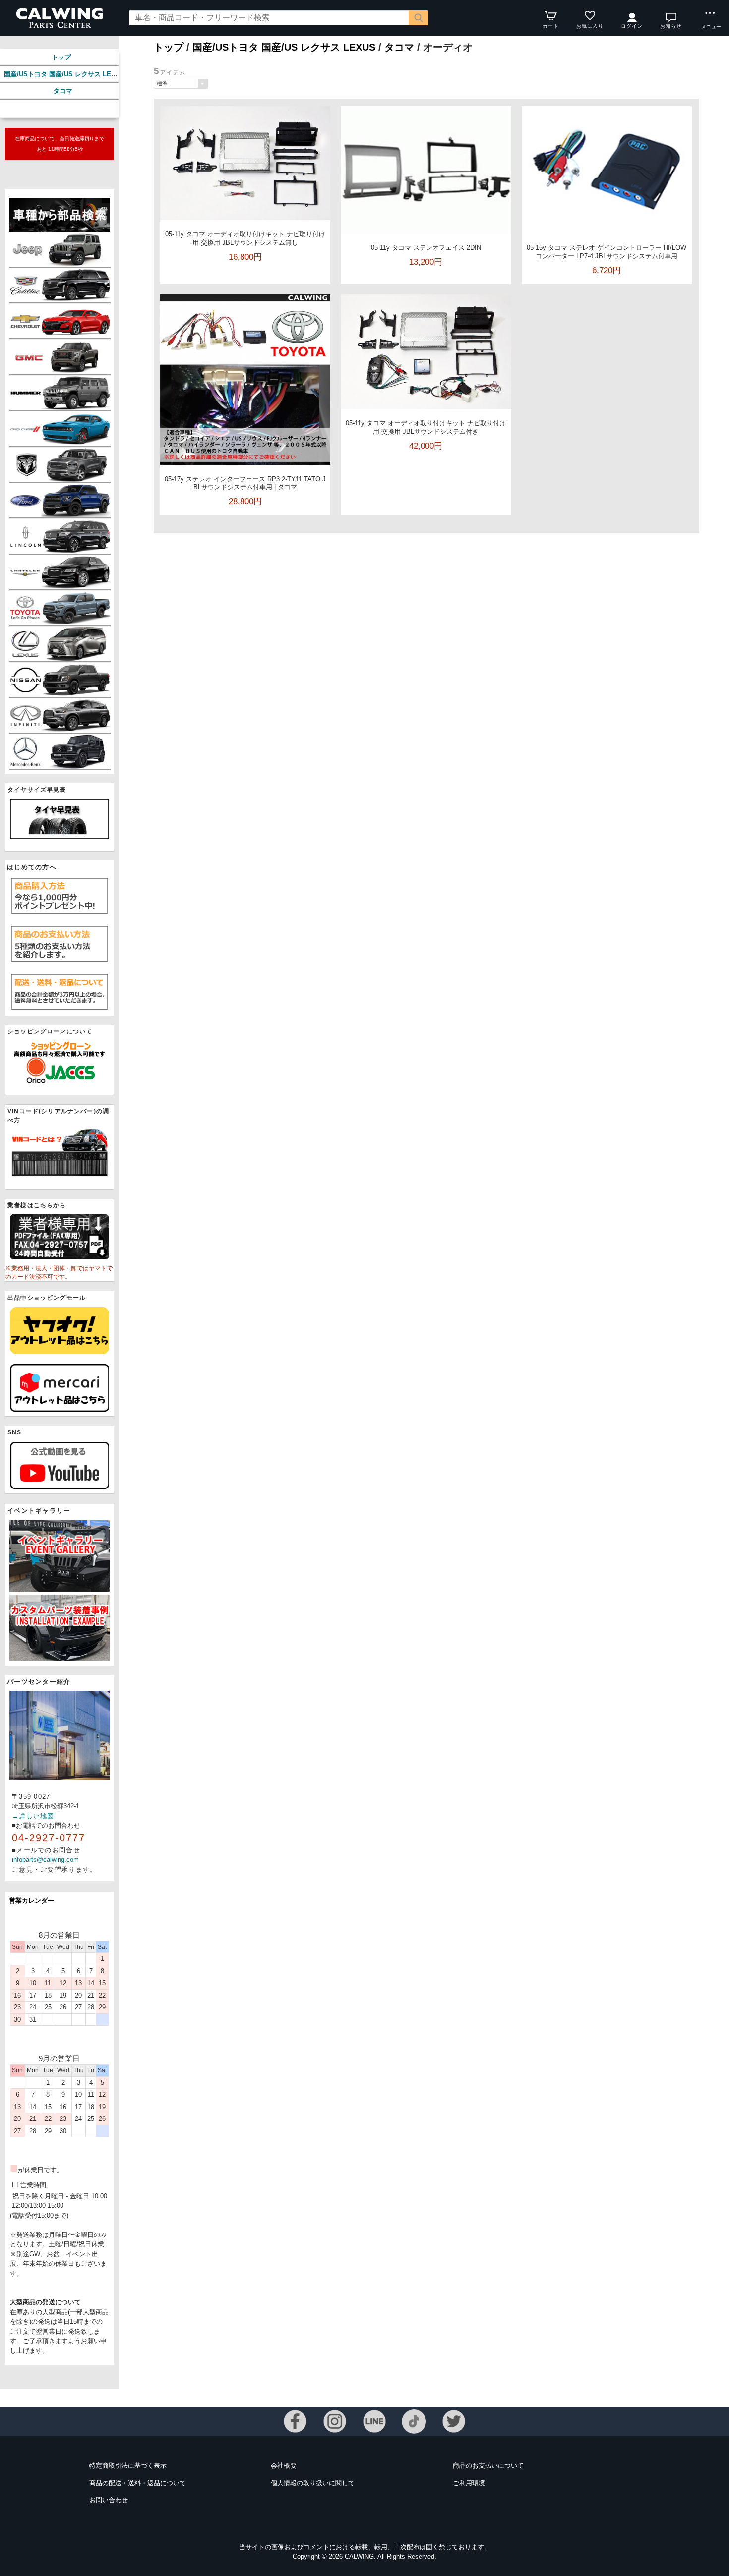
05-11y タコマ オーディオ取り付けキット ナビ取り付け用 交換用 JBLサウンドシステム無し (245, 238)
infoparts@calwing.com (45, 1860)
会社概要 (284, 2466)
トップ (61, 57)
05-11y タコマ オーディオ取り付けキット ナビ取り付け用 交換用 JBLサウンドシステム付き (426, 427)
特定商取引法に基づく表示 (128, 2466)
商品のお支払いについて (488, 2466)
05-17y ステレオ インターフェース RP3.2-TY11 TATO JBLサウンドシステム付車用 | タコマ (245, 483)
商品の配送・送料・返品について (138, 2483)
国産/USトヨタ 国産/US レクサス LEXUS (64, 74)
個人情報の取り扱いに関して (313, 2483)
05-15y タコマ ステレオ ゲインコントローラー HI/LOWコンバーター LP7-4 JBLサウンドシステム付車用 (607, 252)
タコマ (63, 91)
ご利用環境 (469, 2483)
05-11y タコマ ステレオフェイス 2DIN (426, 248)
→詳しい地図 (33, 1816)
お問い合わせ (109, 2500)
